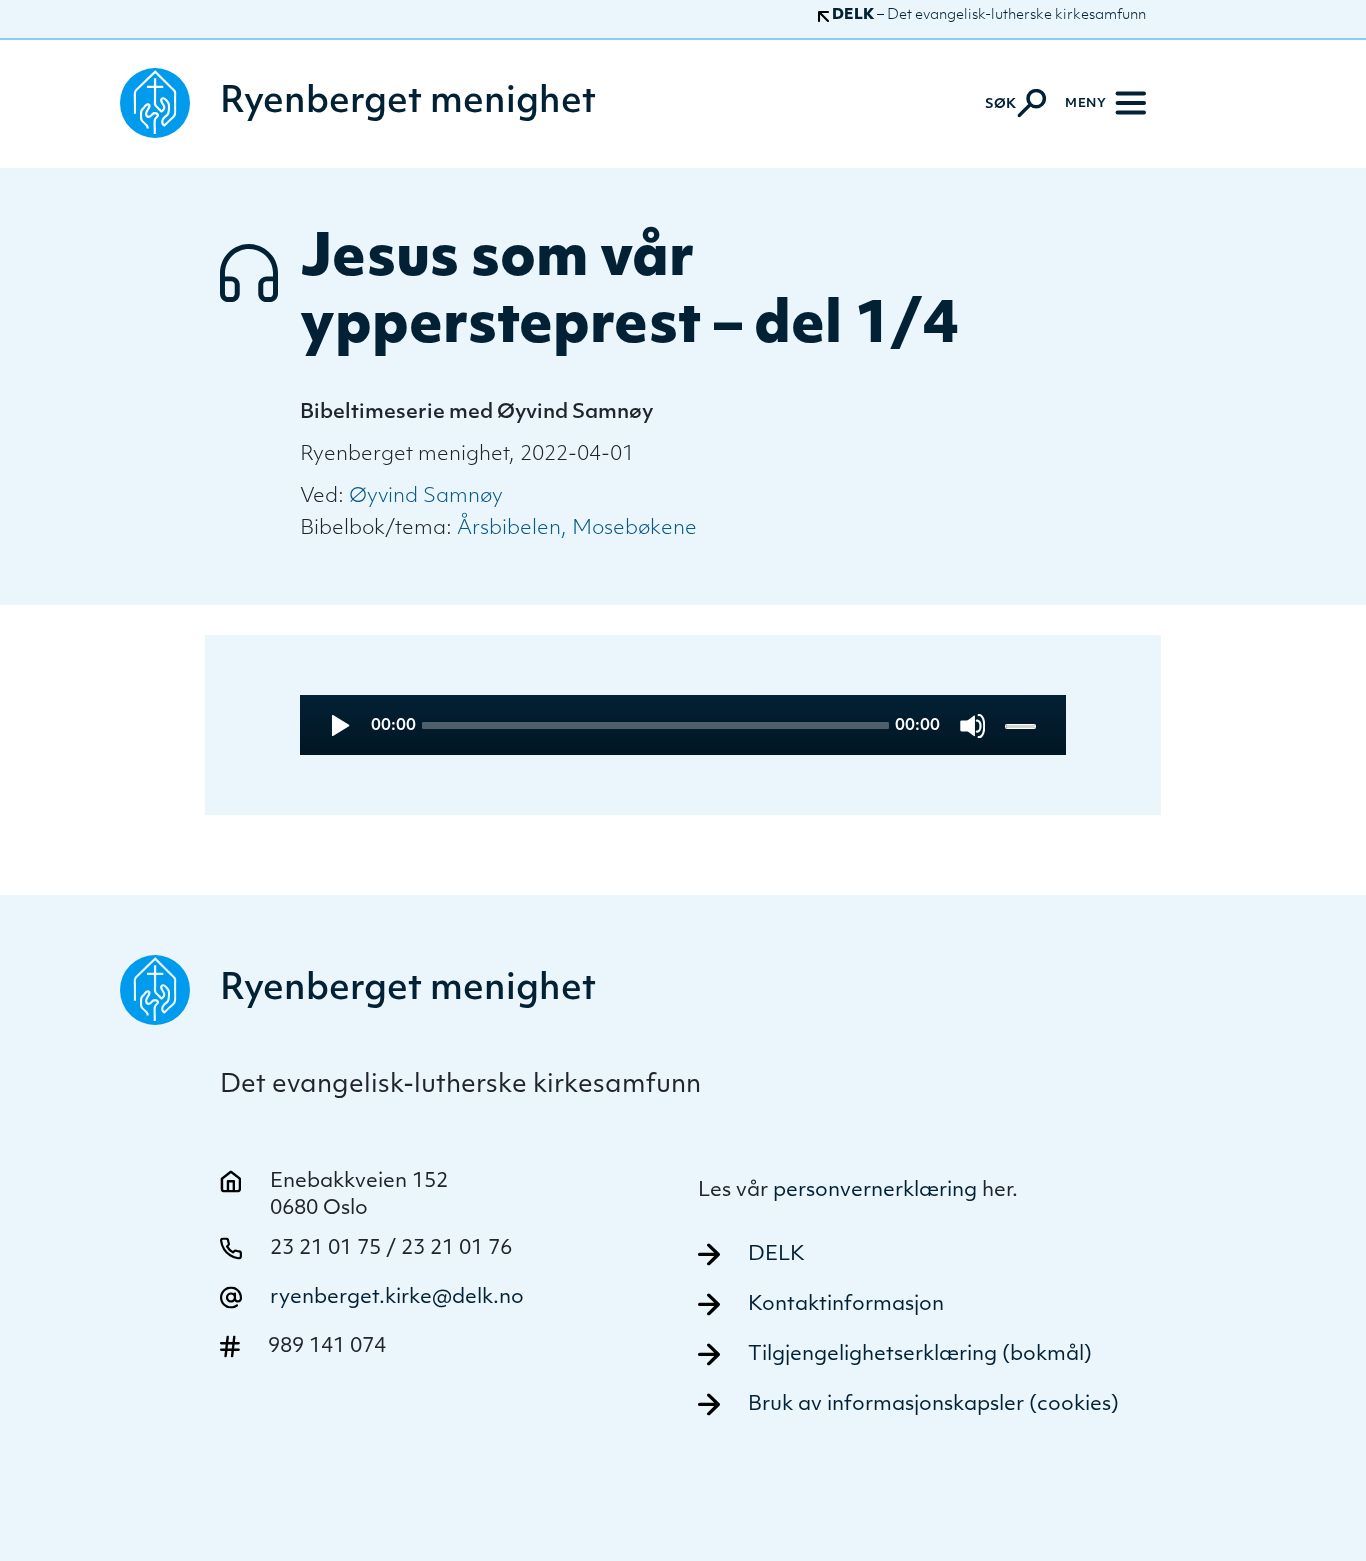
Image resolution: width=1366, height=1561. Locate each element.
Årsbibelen (509, 529)
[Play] (338, 725)
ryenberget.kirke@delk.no (397, 1298)
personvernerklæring (875, 1191)
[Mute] (972, 725)
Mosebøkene (634, 529)
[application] (683, 725)
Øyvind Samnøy (426, 497)
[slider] (1022, 725)
